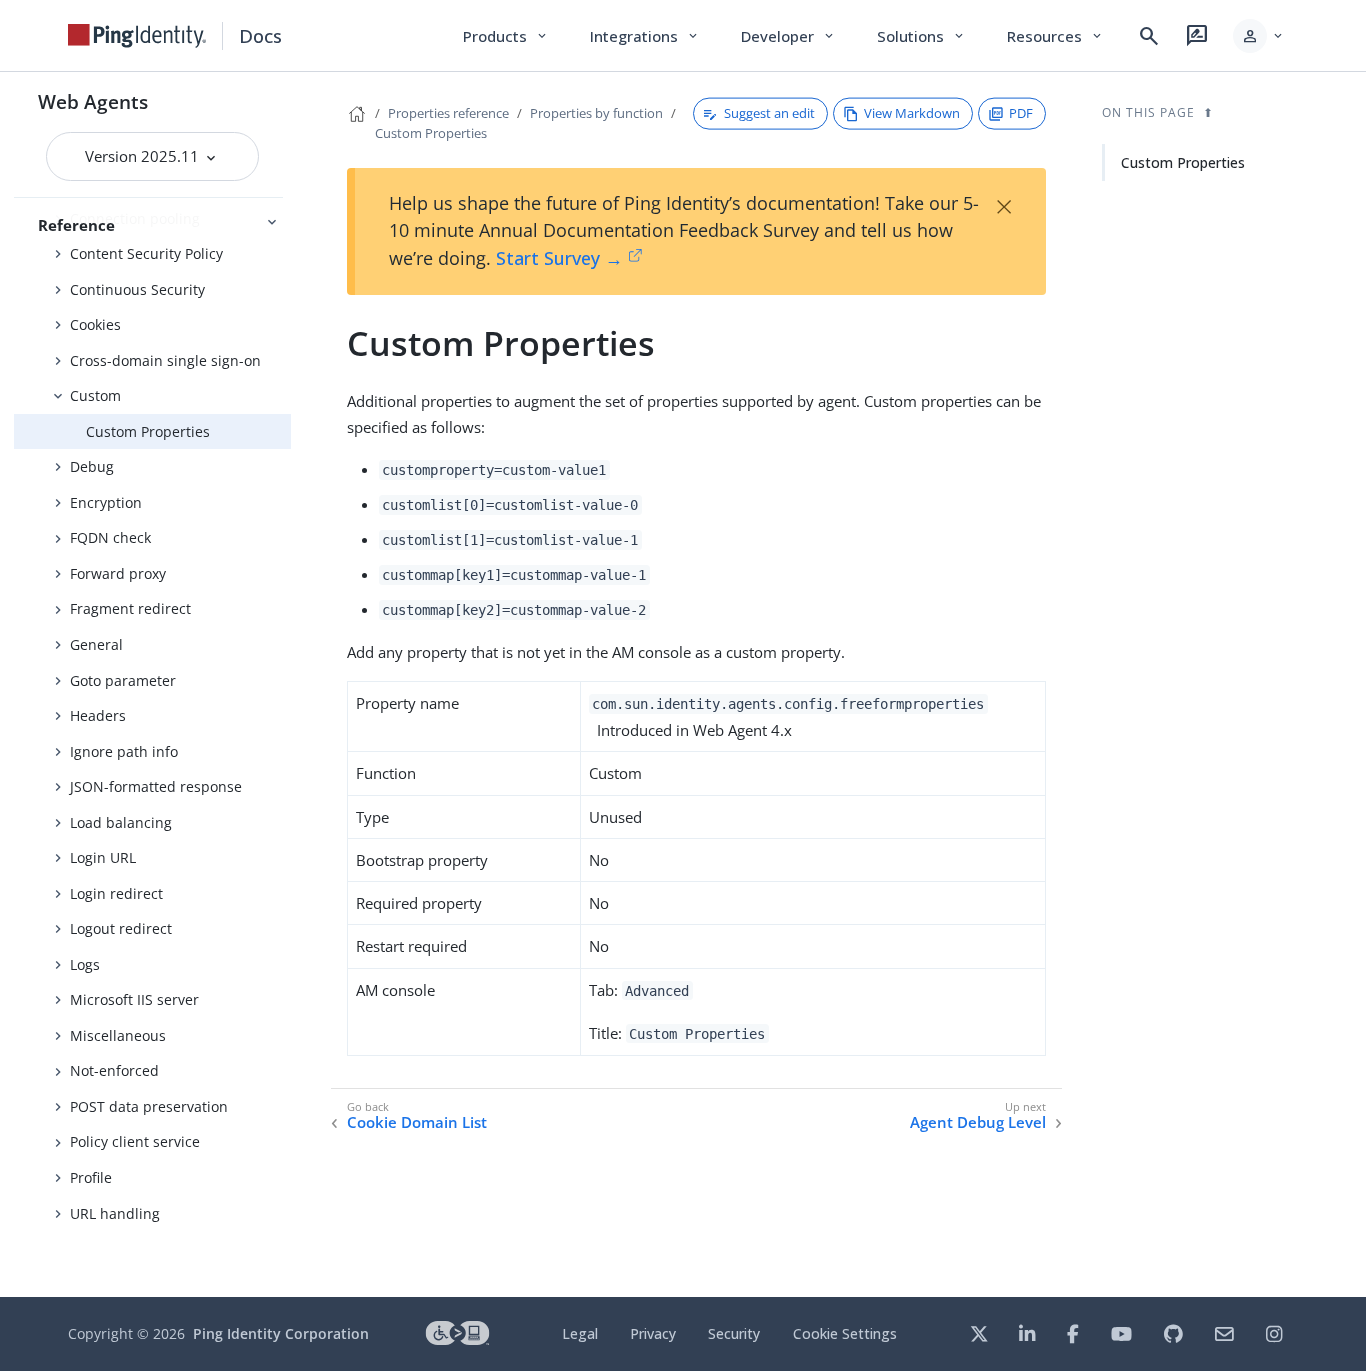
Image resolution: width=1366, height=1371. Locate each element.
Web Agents (93, 101)
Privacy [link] (653, 1333)
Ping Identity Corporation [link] (281, 1333)
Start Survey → (559, 258)
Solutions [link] (922, 36)
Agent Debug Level (978, 1122)
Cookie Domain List (417, 1122)
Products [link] (506, 36)
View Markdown (912, 113)
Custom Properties (148, 431)
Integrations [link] (645, 36)
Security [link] (734, 1333)
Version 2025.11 (144, 156)
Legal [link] (580, 1333)
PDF (1021, 113)
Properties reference (448, 113)
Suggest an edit (769, 113)
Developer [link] (789, 36)
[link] (137, 36)
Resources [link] (1056, 36)
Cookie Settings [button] (845, 1333)
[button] (1259, 36)
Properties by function (596, 113)
